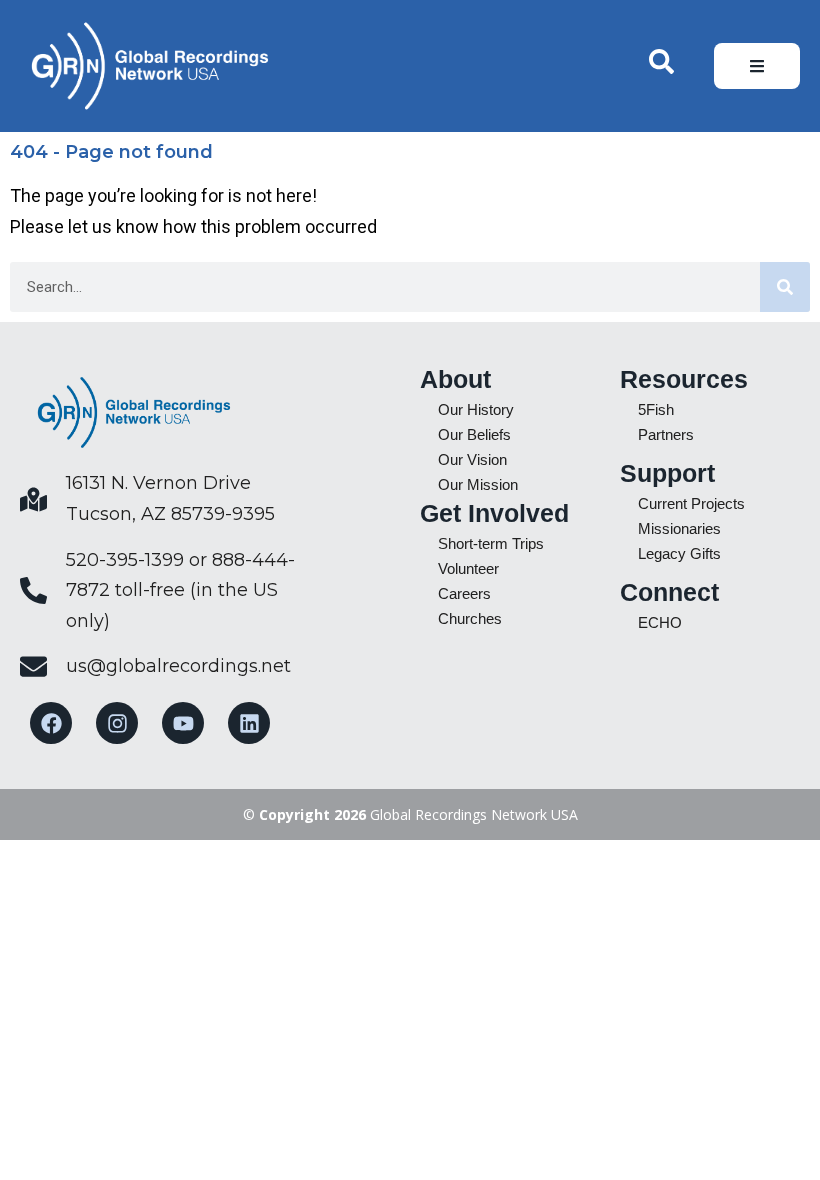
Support (667, 473)
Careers (464, 593)
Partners (666, 434)
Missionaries (679, 528)
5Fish (656, 409)
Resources (684, 379)
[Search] (785, 287)
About (455, 379)
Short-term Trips (491, 543)
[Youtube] (183, 723)
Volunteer (468, 568)
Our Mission (478, 484)
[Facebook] (51, 723)
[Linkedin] (249, 723)
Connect (669, 592)
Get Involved (494, 513)
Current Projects (691, 503)
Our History (476, 409)
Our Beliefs (474, 434)
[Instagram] (117, 723)
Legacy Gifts (679, 553)
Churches (470, 618)
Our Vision (472, 459)
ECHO (660, 622)
